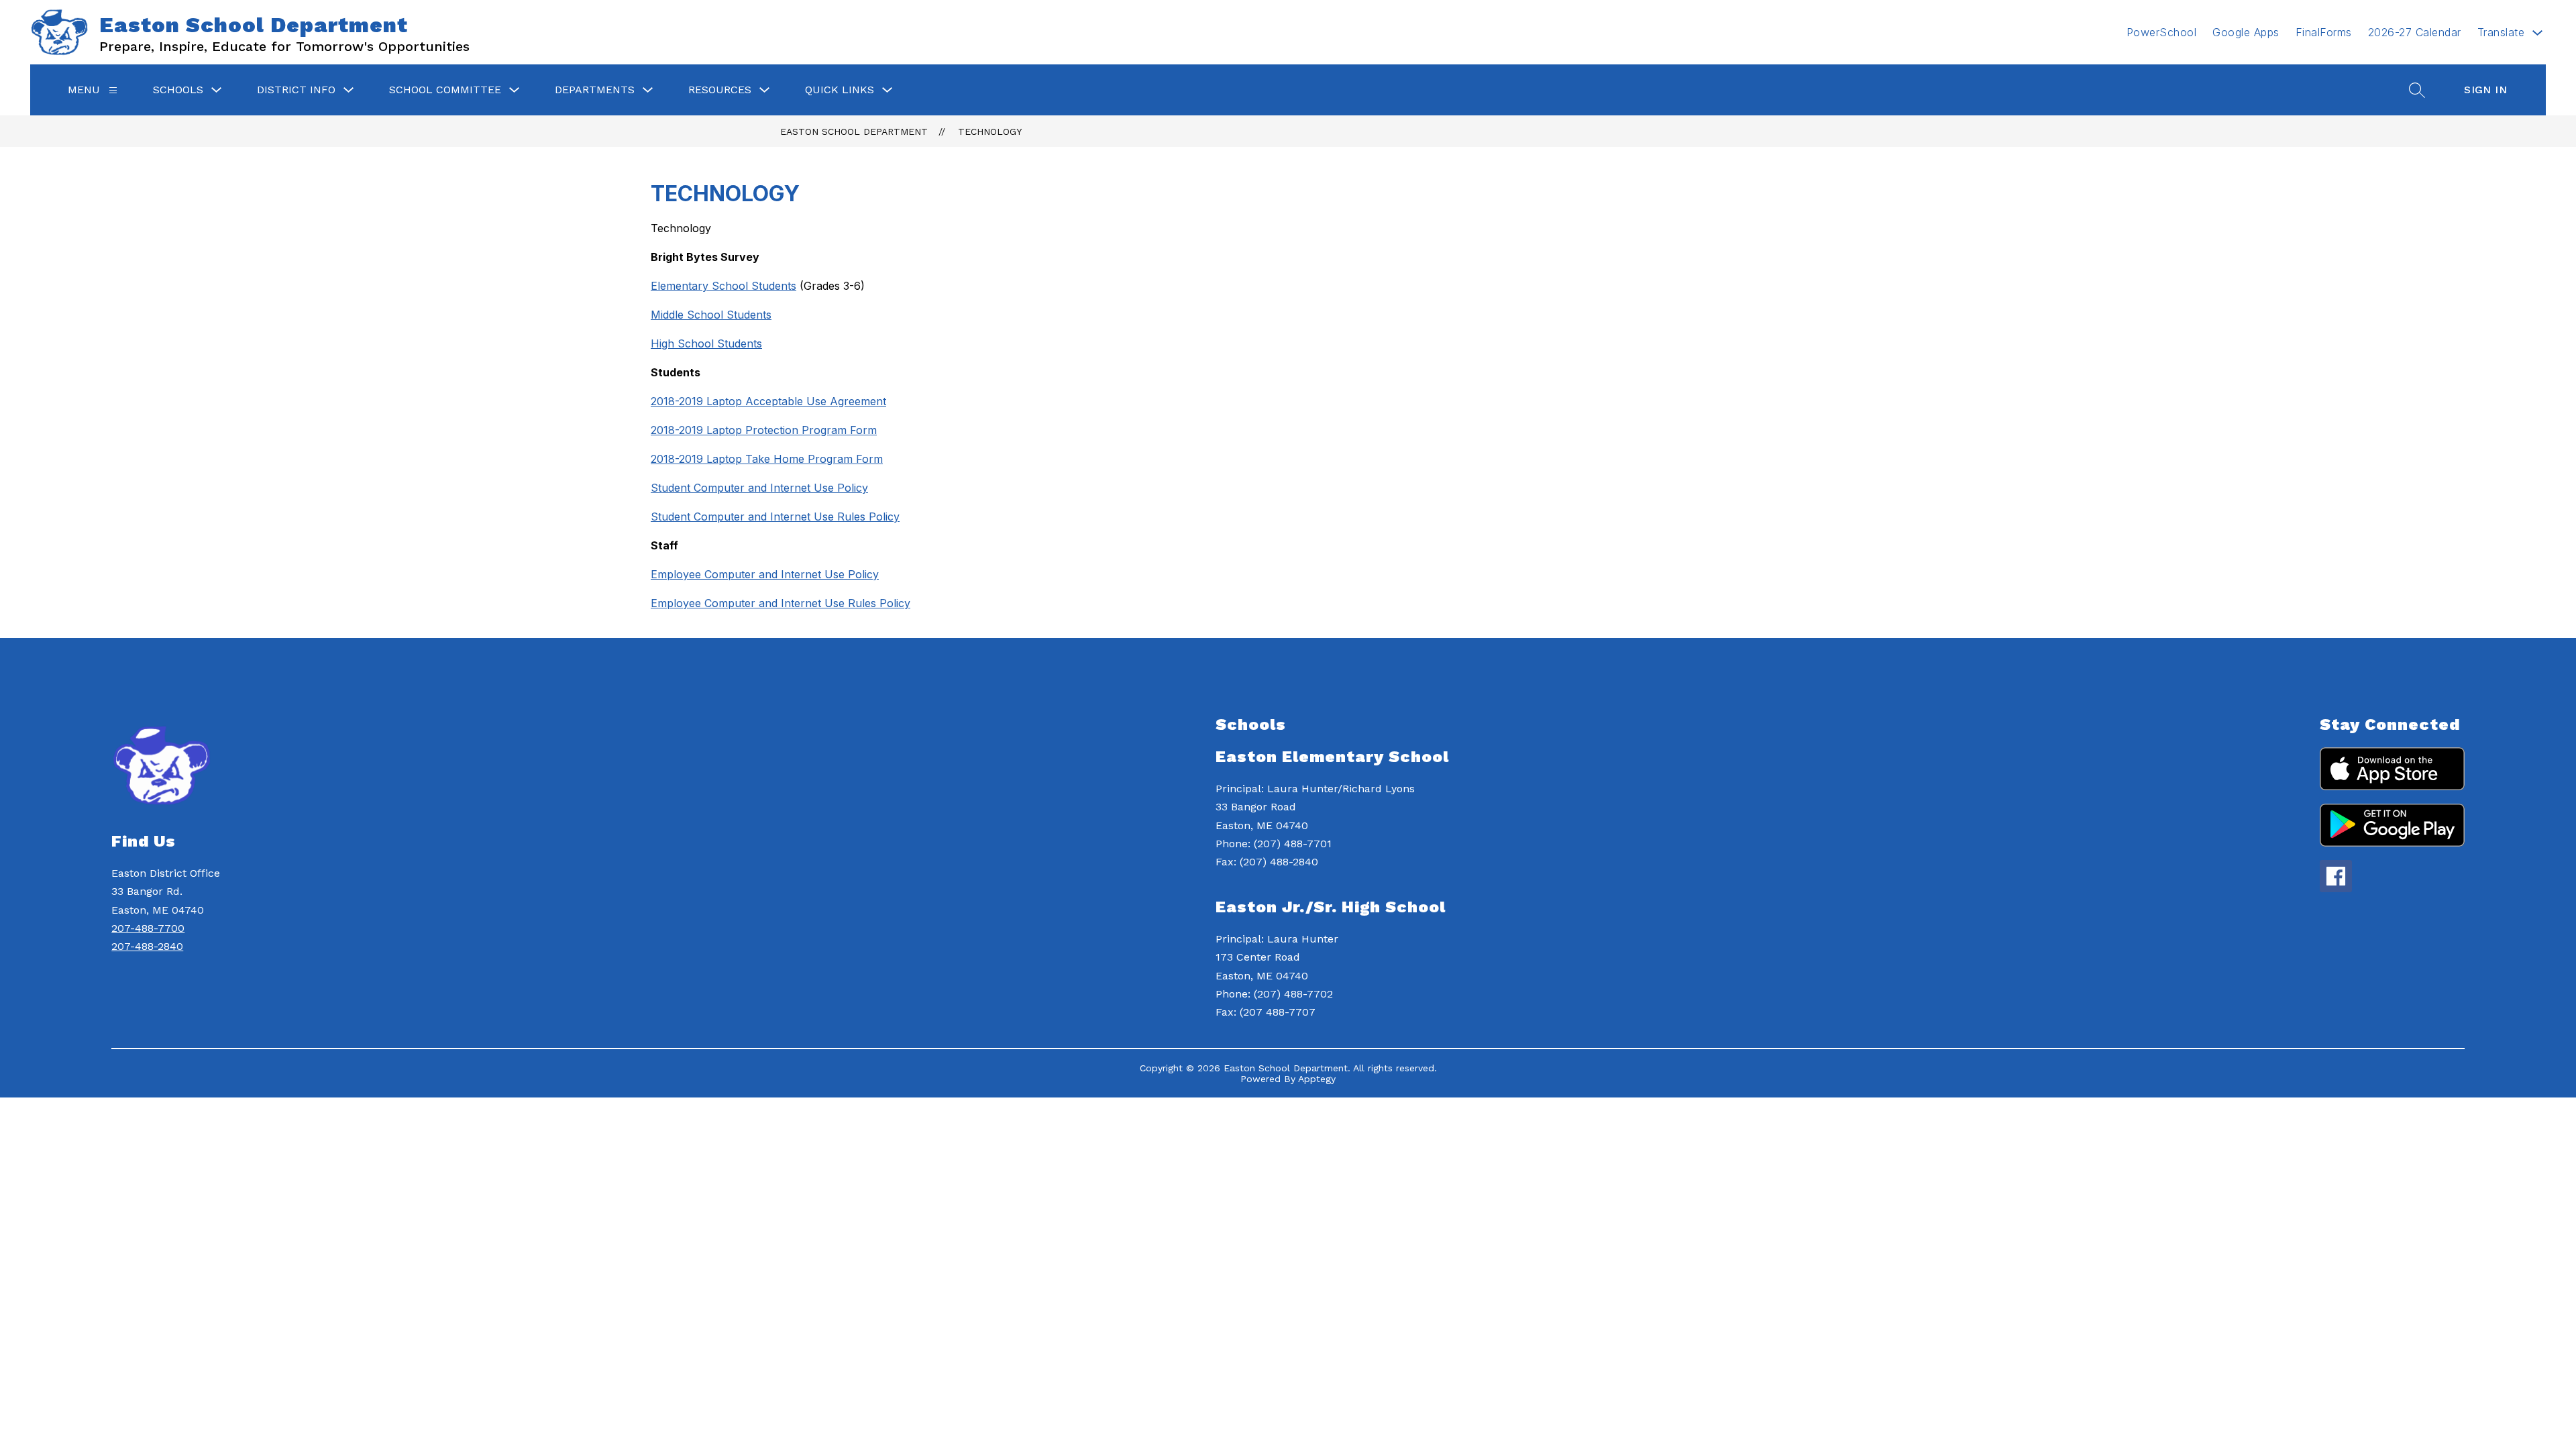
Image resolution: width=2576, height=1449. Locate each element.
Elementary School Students (723, 286)
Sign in (2485, 90)
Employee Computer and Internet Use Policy (765, 574)
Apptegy (1317, 1079)
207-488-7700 (148, 928)
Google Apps (2246, 32)
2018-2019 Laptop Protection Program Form (764, 430)
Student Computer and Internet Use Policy (759, 488)
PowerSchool (2162, 32)
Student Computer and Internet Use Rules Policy (775, 517)
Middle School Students (711, 315)
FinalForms (2324, 32)
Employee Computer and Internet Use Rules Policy (781, 603)
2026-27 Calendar (2415, 32)
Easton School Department (854, 131)
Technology (990, 131)
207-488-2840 (147, 946)
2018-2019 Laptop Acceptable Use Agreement (768, 401)
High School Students (706, 343)
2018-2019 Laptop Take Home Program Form (767, 459)
